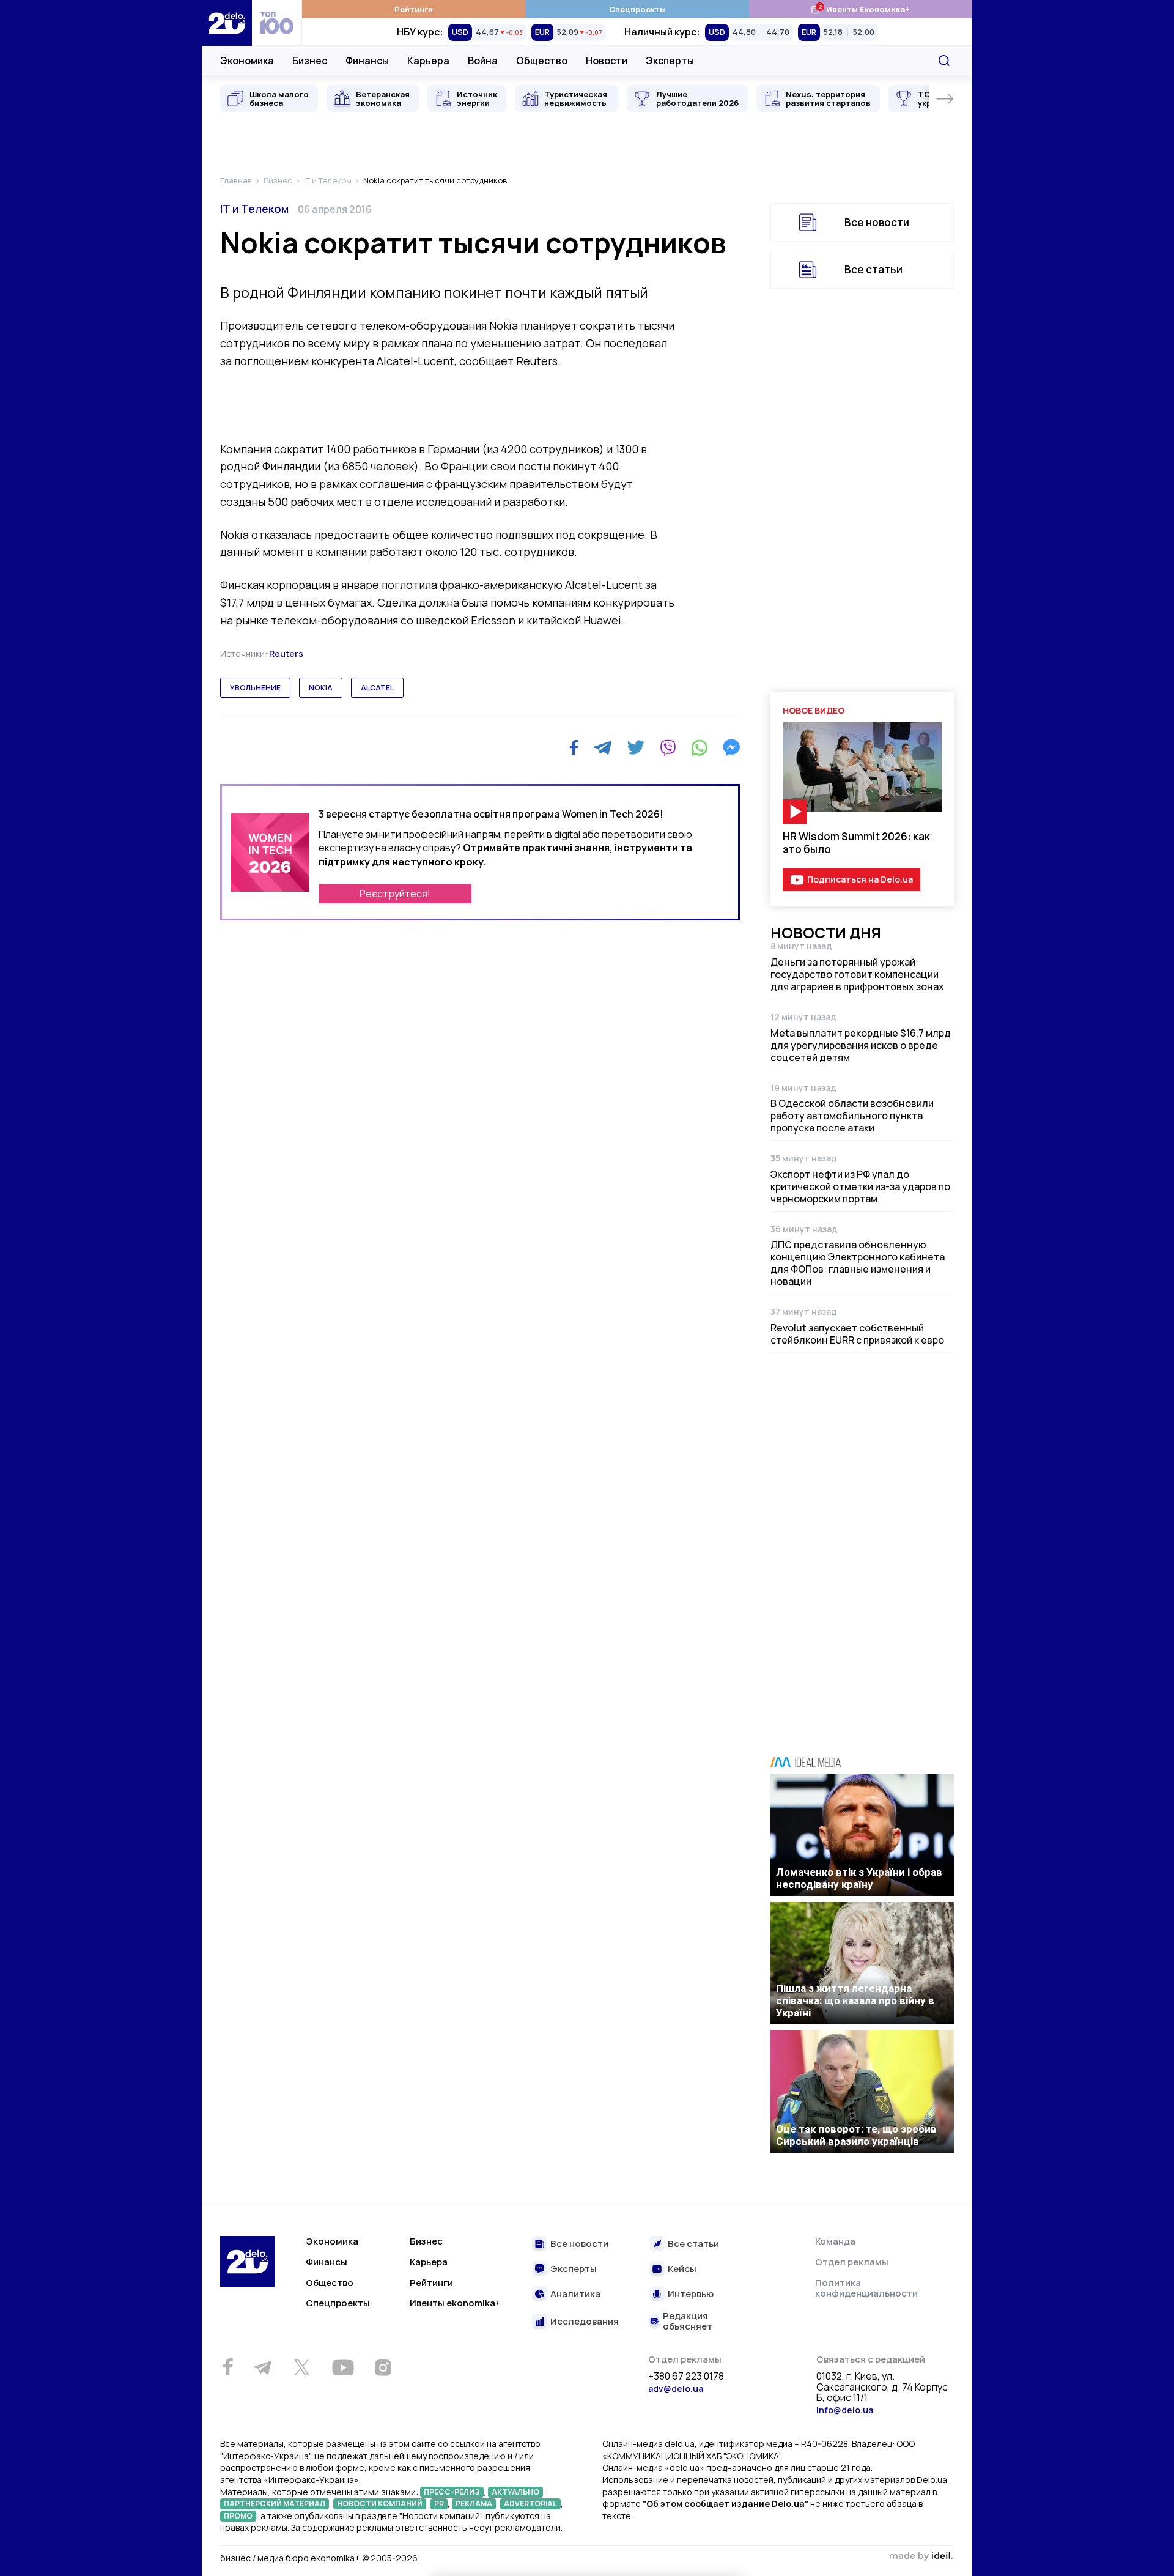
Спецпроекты (637, 9)
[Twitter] (636, 747)
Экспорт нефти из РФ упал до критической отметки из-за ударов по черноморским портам (860, 1186)
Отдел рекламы (852, 2262)
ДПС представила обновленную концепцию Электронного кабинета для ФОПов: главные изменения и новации (858, 1263)
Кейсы (682, 2269)
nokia (321, 688)
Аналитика (575, 2294)
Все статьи (873, 269)
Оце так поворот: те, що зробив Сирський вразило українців (856, 2135)
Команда (835, 2241)
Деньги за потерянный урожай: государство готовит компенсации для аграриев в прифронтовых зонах (857, 974)
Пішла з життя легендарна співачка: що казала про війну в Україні (855, 2000)
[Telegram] (603, 747)
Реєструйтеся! (395, 894)
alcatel (377, 688)
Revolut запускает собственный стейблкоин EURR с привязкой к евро (857, 1334)
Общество (542, 61)
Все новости (877, 222)
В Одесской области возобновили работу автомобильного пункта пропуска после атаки (852, 1116)
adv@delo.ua (676, 2389)
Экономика (247, 61)
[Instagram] (383, 2367)
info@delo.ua (845, 2410)
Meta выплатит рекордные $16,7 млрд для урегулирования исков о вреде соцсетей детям (861, 1045)
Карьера (428, 61)
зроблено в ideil (921, 2556)
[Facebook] (574, 748)
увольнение (255, 688)
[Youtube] (343, 2367)
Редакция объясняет (688, 2321)
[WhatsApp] (700, 747)
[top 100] (277, 23)
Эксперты (670, 61)
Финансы (367, 61)
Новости (607, 61)
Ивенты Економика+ (860, 9)
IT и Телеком (254, 209)
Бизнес (310, 61)
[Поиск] (944, 61)
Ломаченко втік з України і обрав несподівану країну (859, 1878)
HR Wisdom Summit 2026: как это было (856, 843)
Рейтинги (414, 9)
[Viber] (668, 747)
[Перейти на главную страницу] (227, 23)
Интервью (691, 2294)
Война (483, 61)
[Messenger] (731, 747)
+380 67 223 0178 (686, 2377)
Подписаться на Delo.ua (860, 879)
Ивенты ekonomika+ (455, 2303)
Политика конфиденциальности (866, 2288)
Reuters (286, 653)
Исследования (585, 2322)
